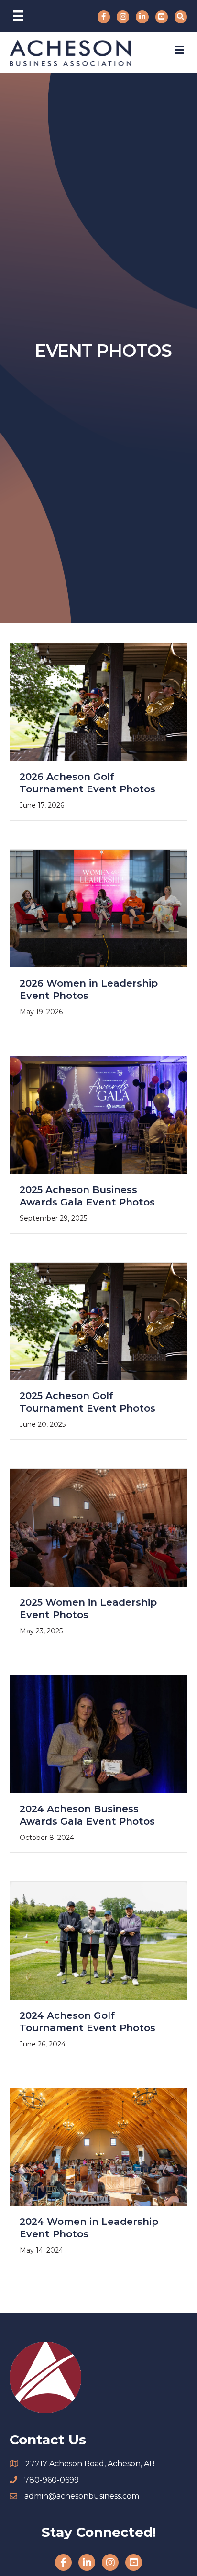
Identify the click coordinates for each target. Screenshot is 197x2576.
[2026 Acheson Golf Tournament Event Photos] (98, 701)
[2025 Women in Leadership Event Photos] (98, 1527)
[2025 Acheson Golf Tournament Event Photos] (98, 1321)
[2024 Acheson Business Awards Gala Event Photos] (98, 1734)
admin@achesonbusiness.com (82, 2496)
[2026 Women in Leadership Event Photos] (98, 908)
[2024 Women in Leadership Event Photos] (98, 2146)
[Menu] (18, 16)
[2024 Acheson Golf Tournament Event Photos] (98, 1940)
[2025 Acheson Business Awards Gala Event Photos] (98, 1114)
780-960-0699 (52, 2480)
